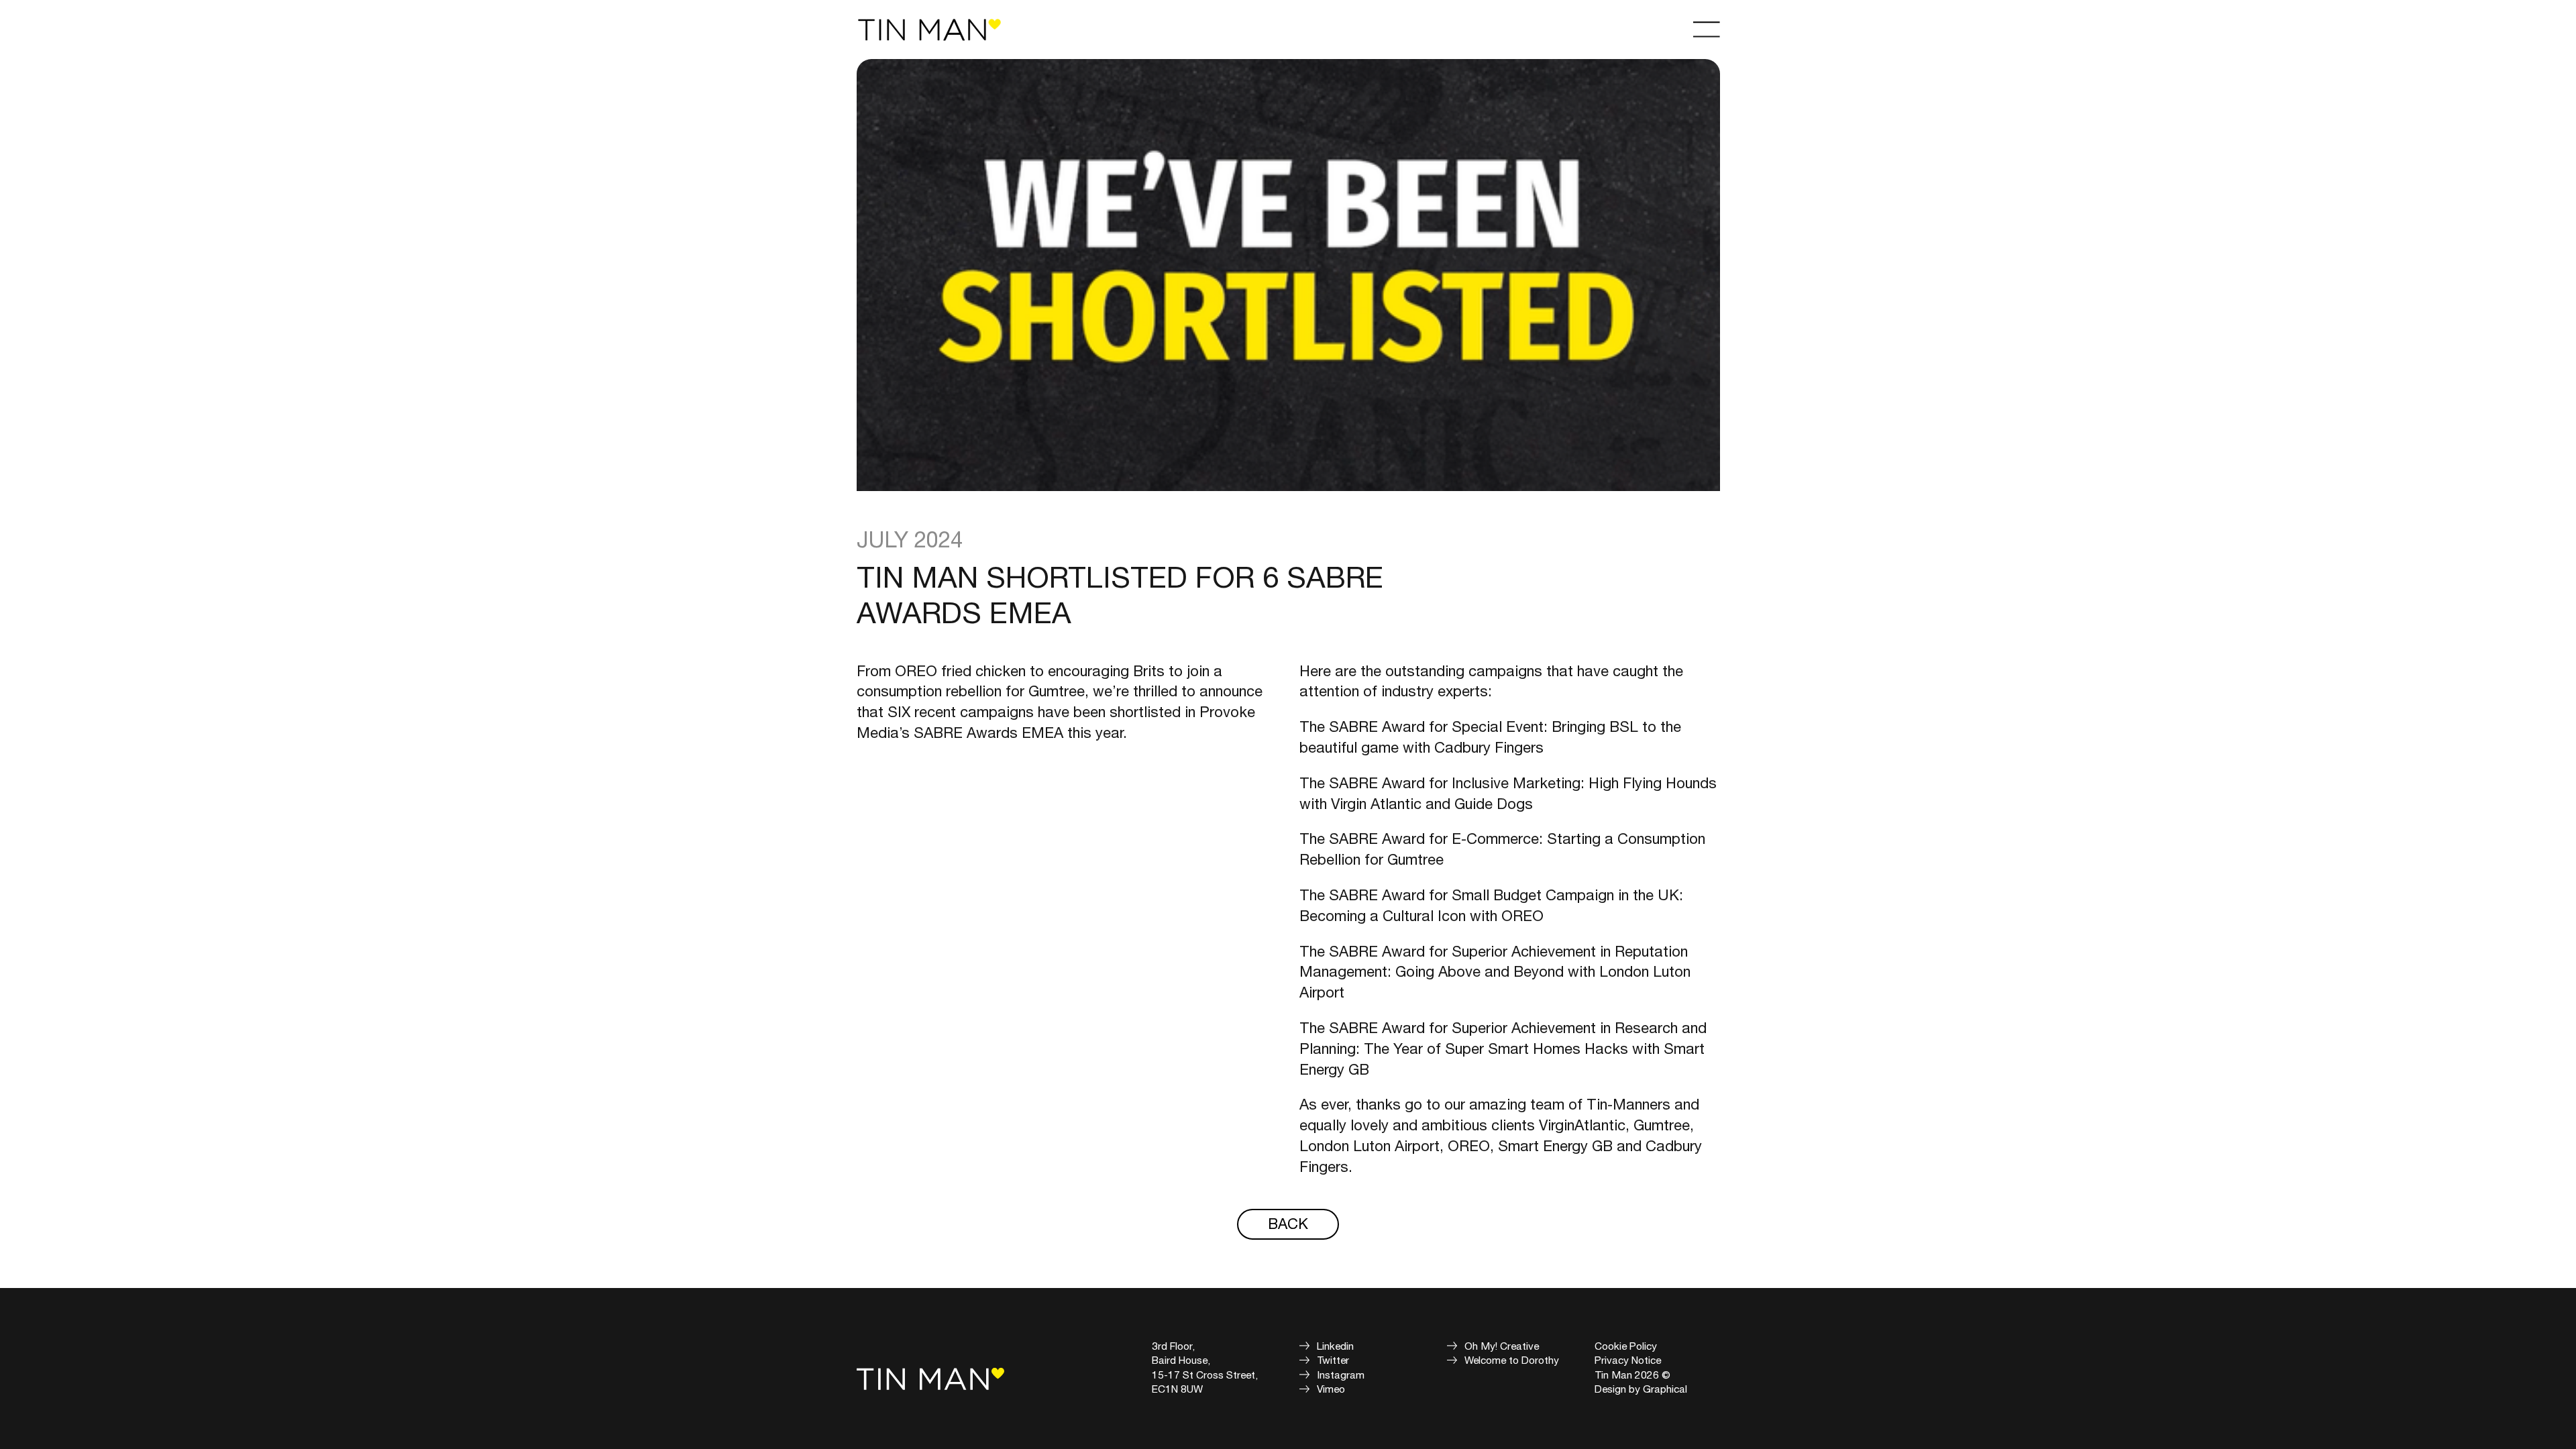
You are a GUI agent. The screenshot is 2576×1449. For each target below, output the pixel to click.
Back (1288, 1225)
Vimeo (1331, 1389)
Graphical (1665, 1389)
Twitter (1333, 1360)
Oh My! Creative (1502, 1346)
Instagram (1341, 1375)
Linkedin (1335, 1346)
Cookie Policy (1626, 1346)
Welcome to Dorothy (1512, 1360)
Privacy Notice (1628, 1360)
